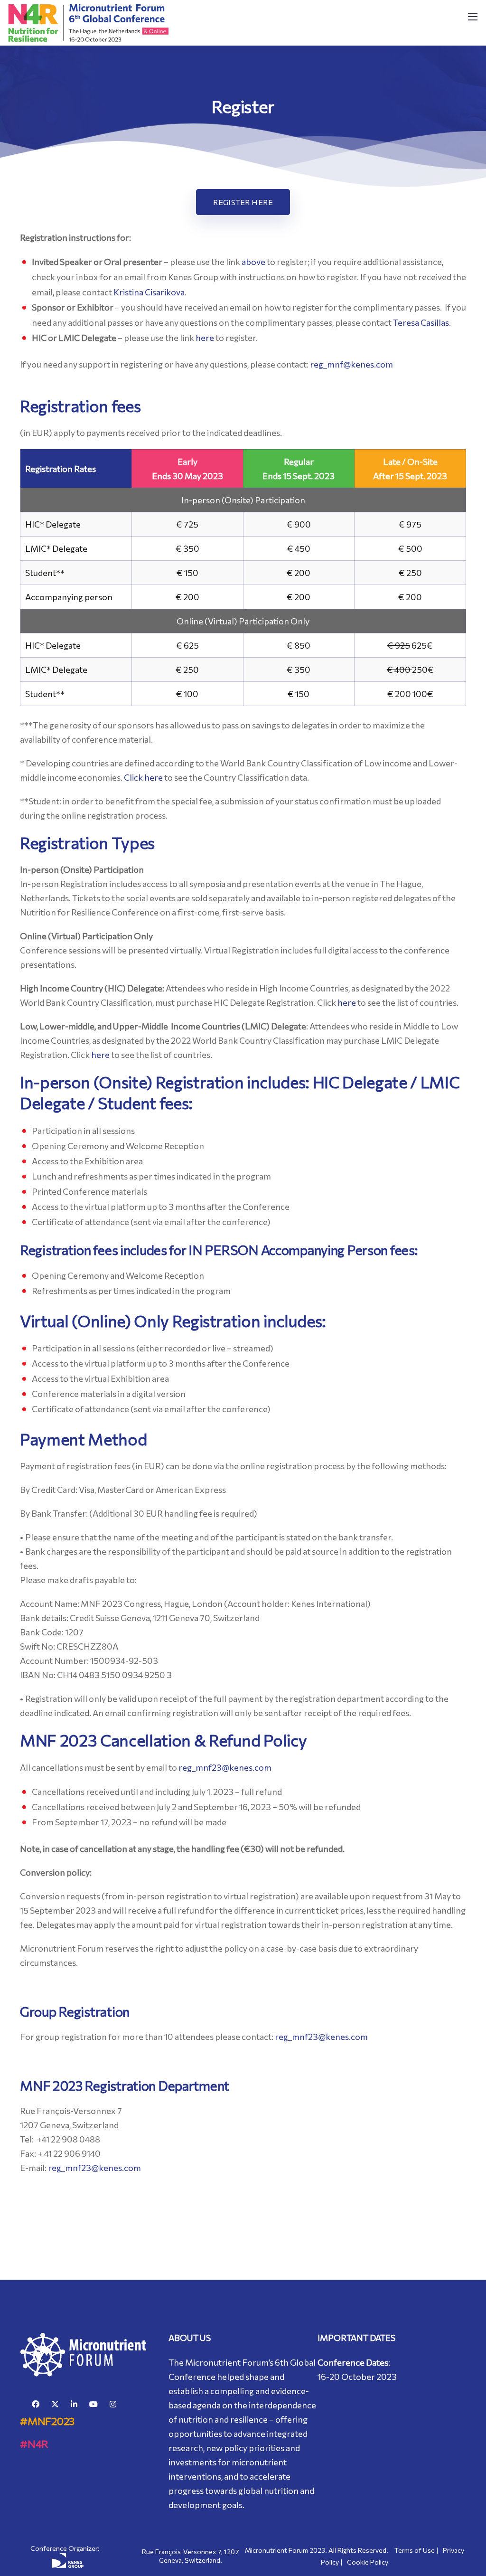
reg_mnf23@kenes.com (225, 1767)
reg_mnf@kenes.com (351, 364)
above (253, 262)
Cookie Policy (368, 2562)
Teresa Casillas (421, 322)
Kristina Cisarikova (149, 292)
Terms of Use (415, 2550)
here (205, 338)
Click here (143, 777)
